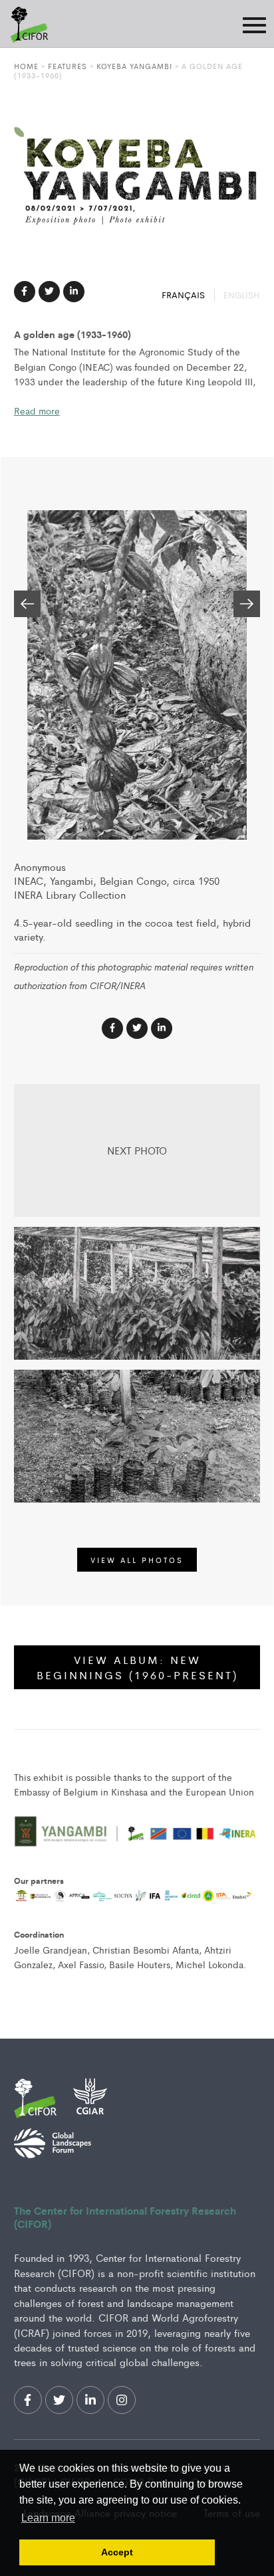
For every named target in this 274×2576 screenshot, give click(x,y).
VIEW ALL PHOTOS (137, 1560)
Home (26, 66)
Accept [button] (117, 2552)
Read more (37, 411)
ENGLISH (242, 295)
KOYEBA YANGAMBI (134, 66)
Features (68, 66)
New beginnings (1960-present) (137, 1667)
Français (185, 295)
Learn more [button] (48, 2518)
